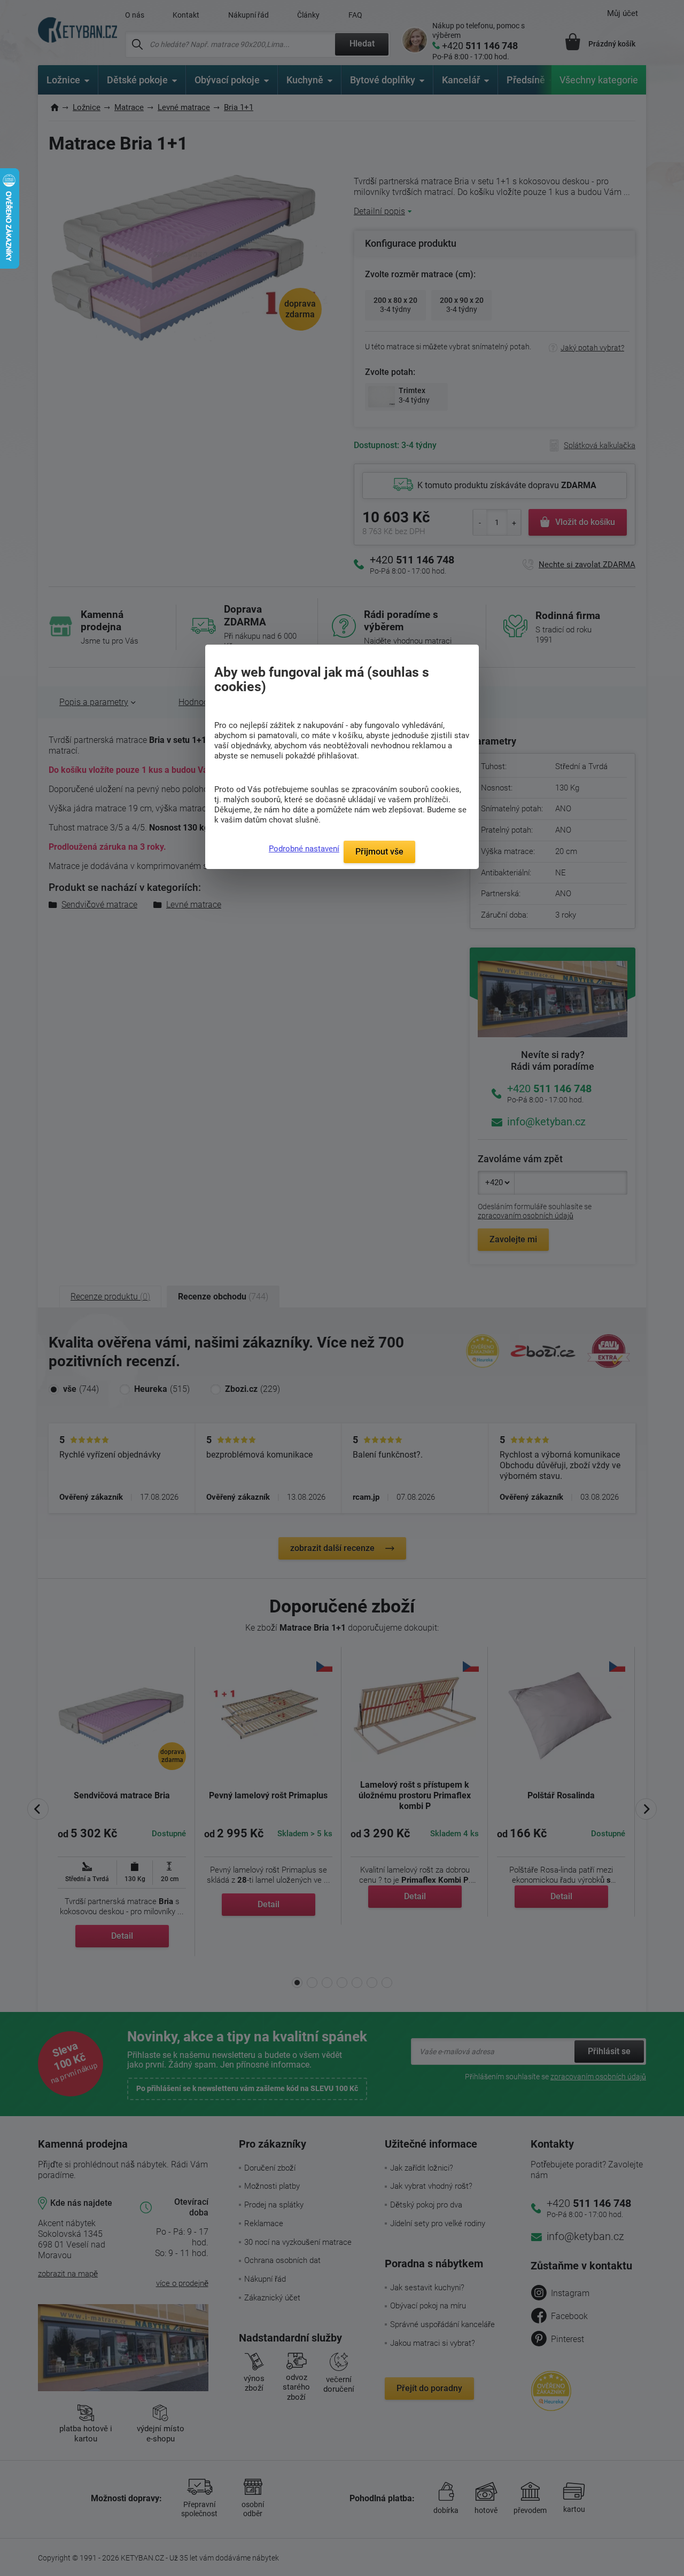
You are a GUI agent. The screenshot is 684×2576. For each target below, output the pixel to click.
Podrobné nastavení (304, 849)
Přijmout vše (379, 852)
